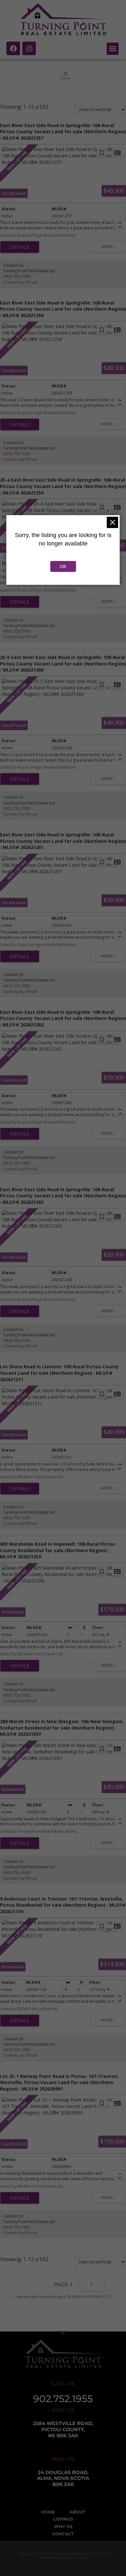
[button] (113, 49)
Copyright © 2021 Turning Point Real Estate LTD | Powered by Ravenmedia (63, 2556)
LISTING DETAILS (20, 247)
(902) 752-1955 (17, 276)
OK (63, 566)
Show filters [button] (65, 75)
